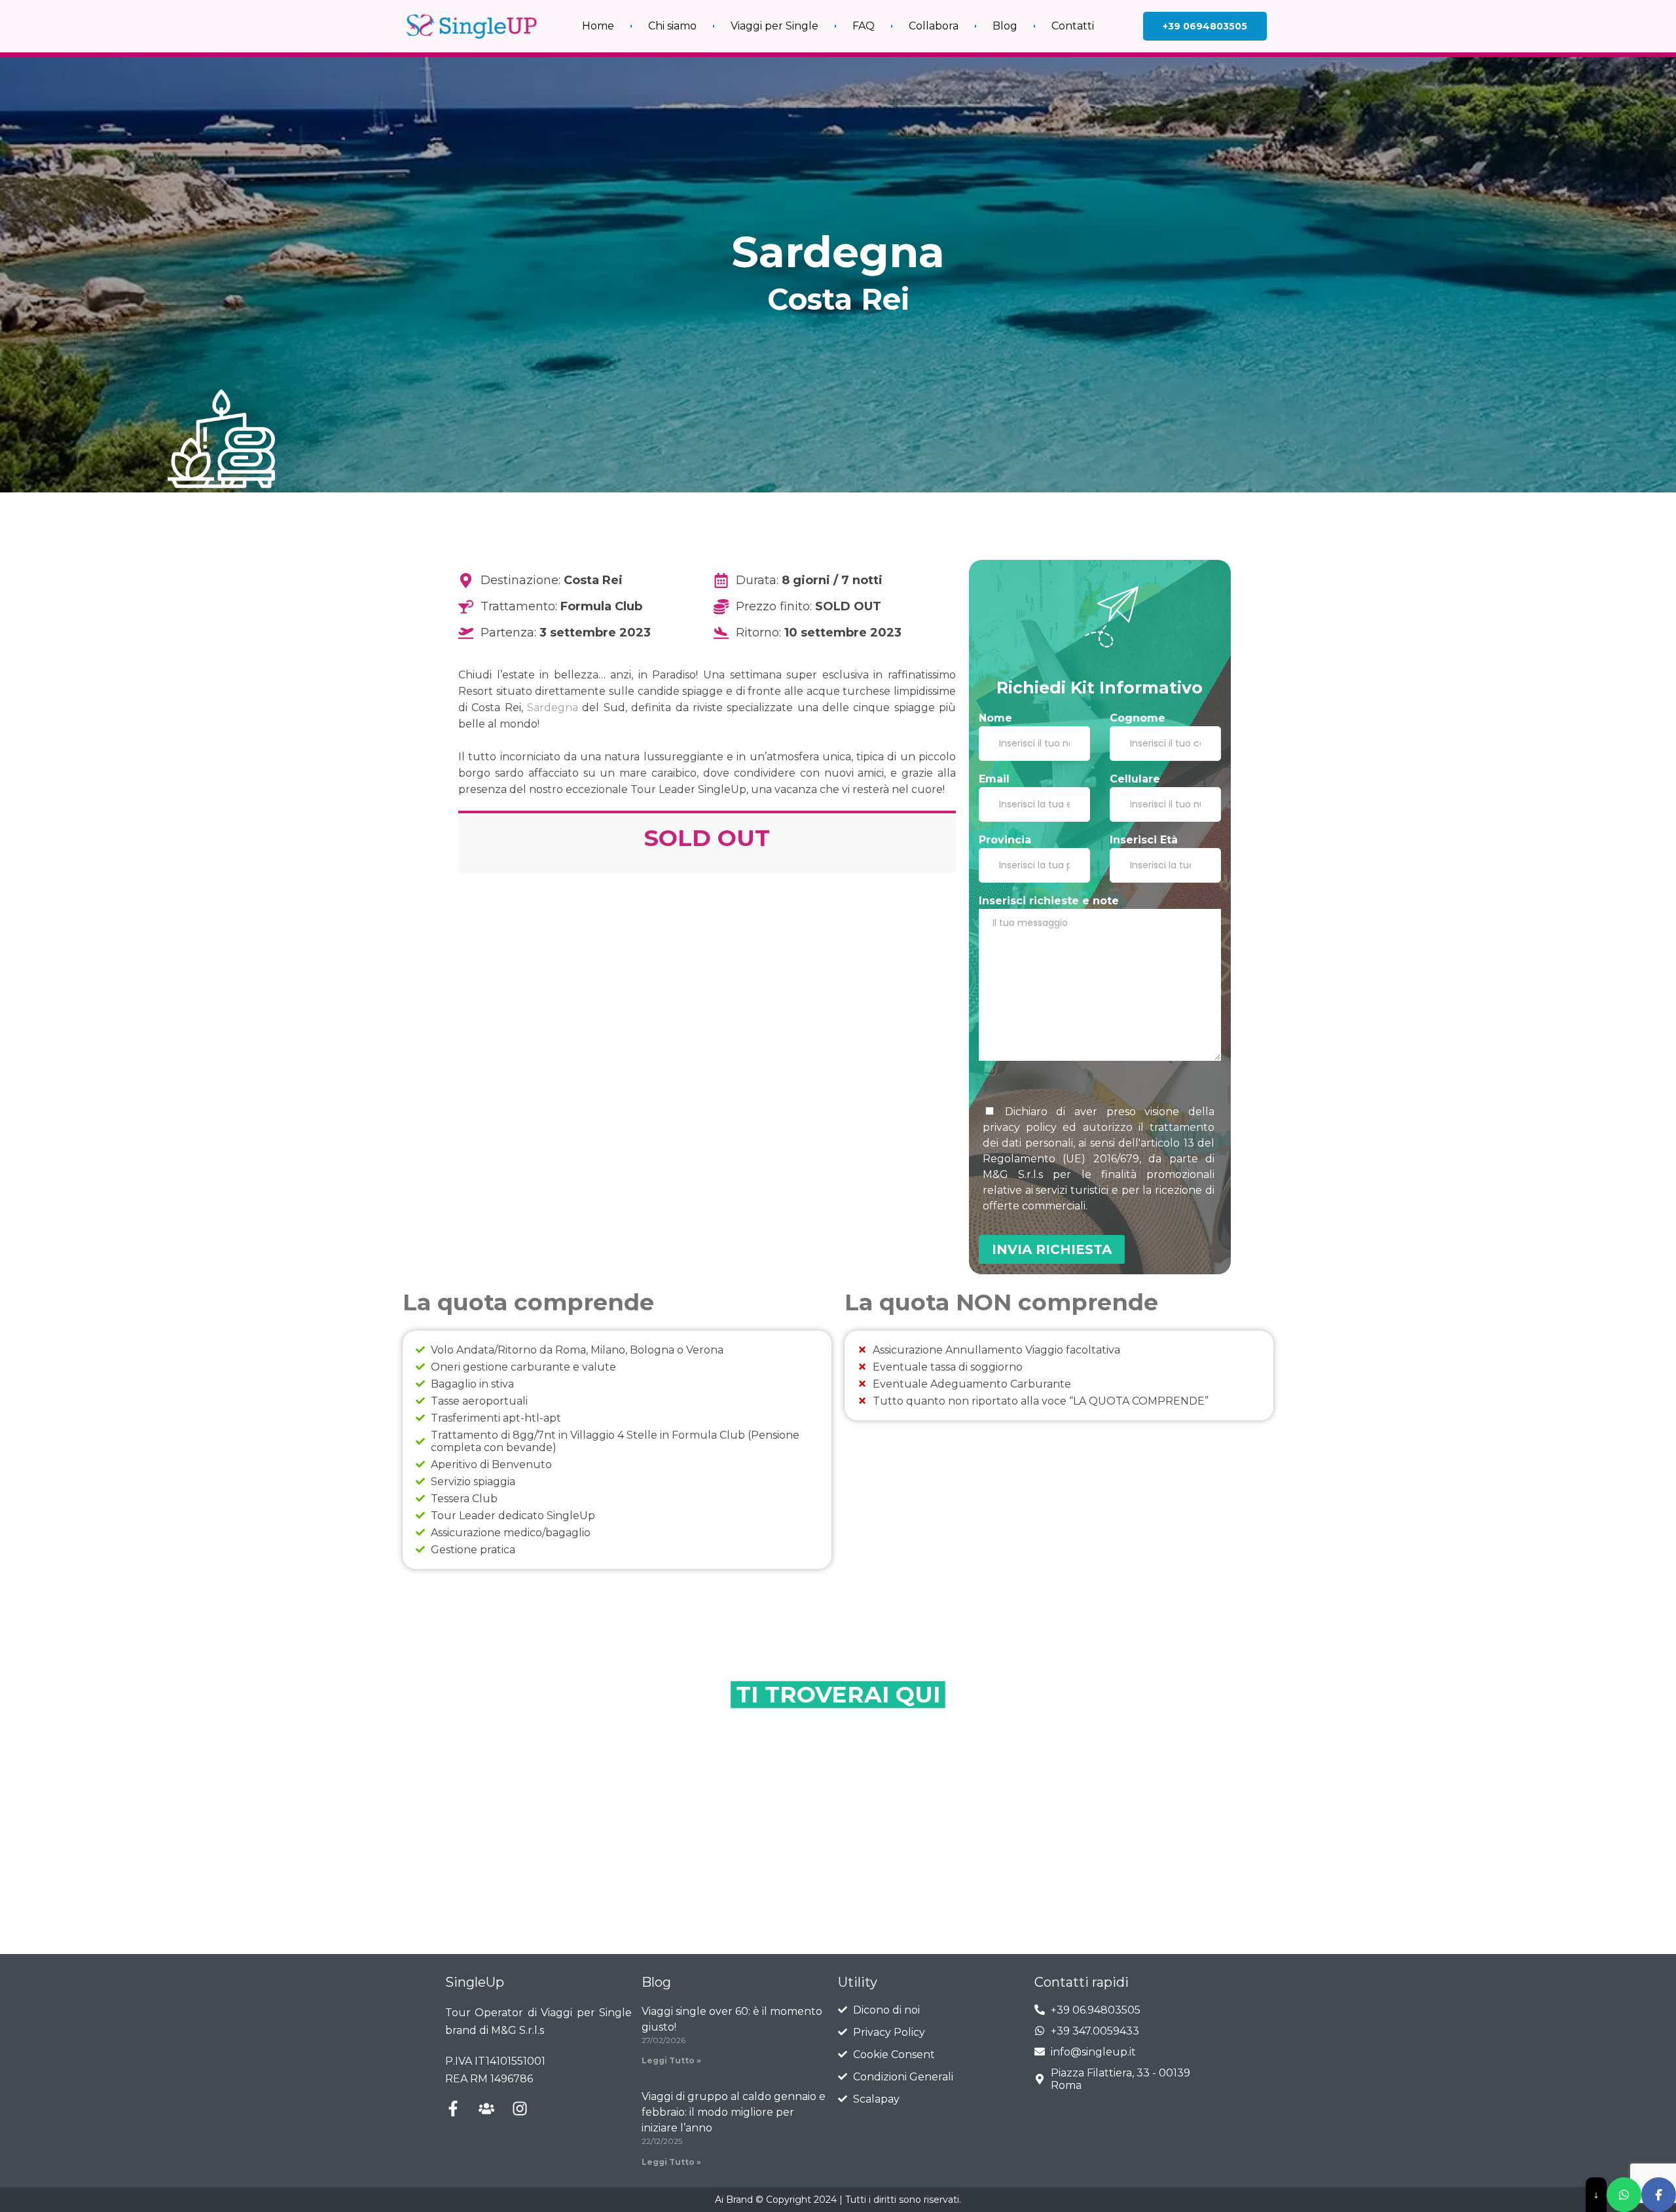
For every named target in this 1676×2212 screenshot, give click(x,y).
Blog (1005, 26)
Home (598, 26)
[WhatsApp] (1624, 2195)
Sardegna (553, 708)
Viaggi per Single (774, 26)
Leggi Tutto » (671, 2060)
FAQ (864, 26)
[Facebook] (1659, 2195)
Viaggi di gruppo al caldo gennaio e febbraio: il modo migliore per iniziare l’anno (734, 2112)
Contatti (1073, 26)
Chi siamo (672, 26)
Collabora (934, 26)
